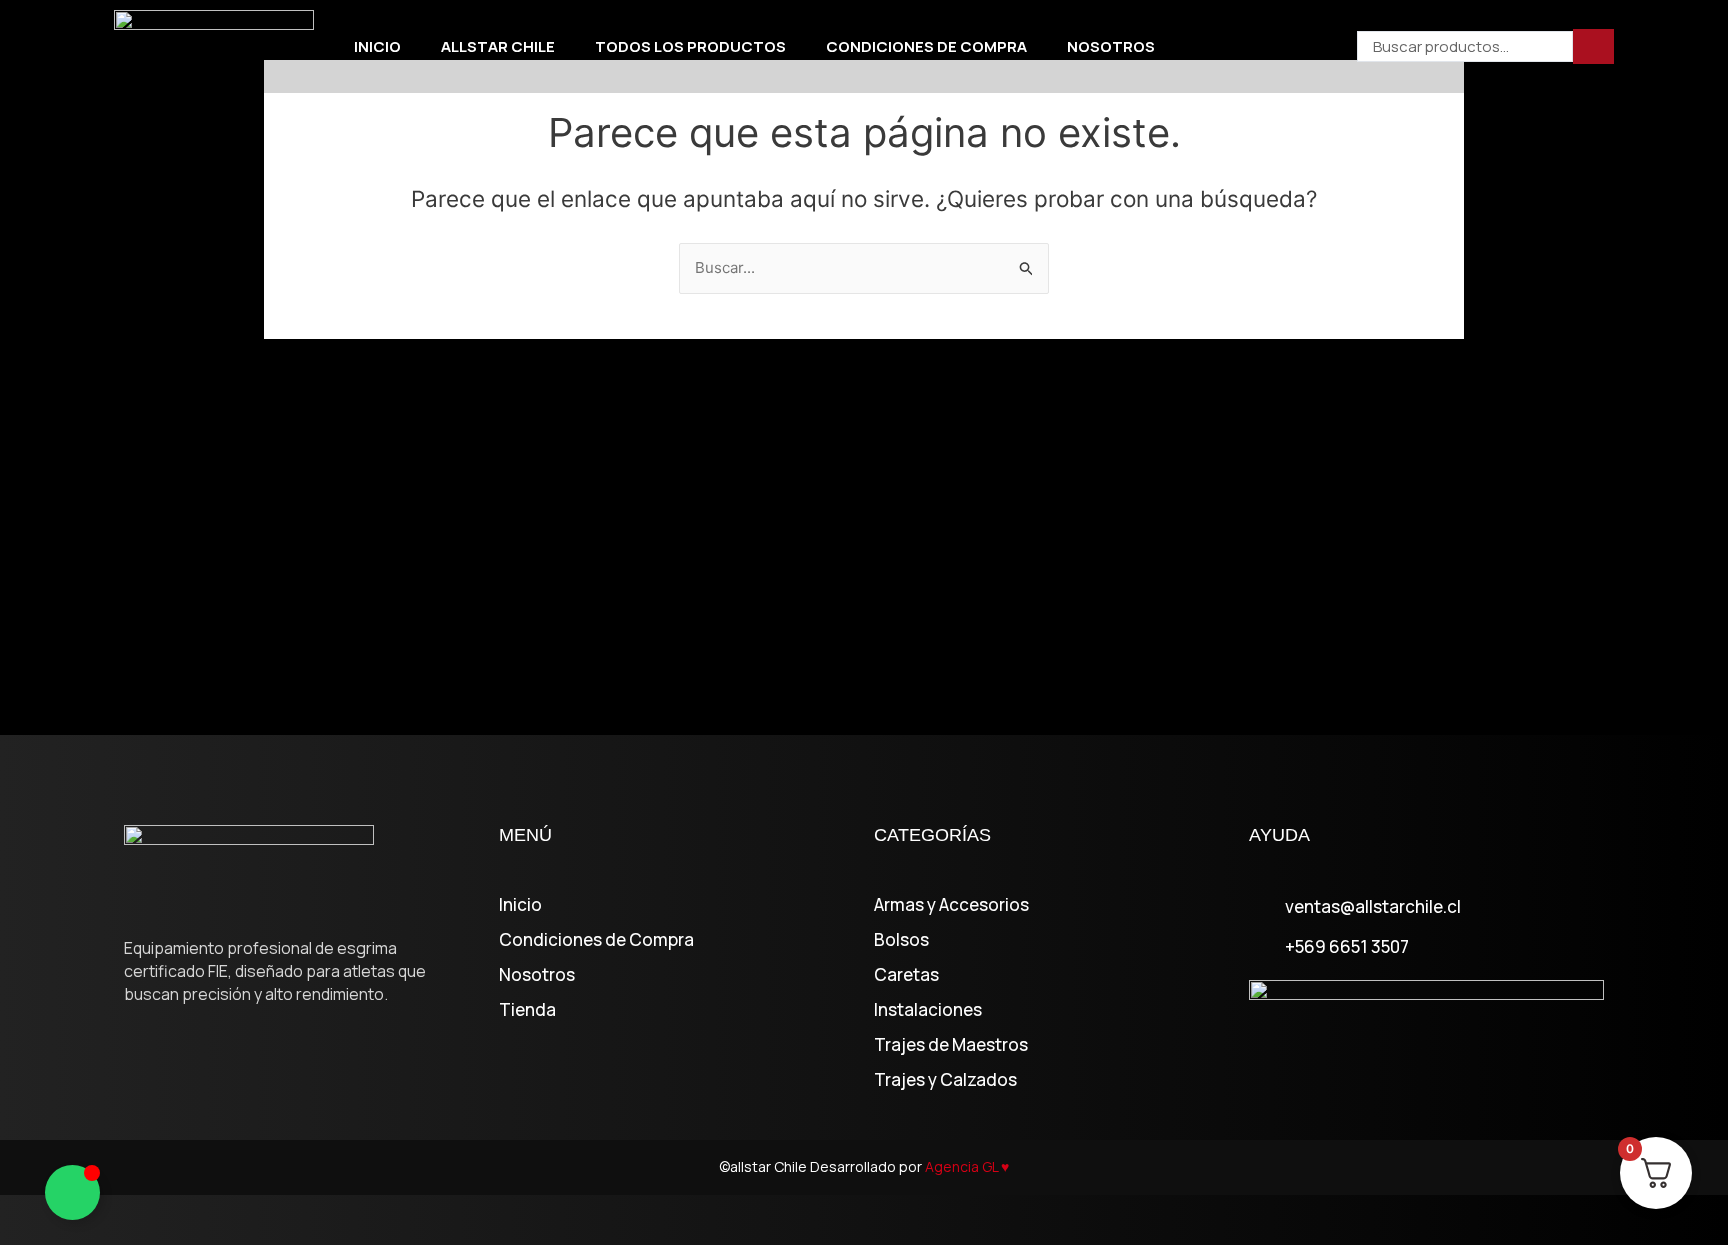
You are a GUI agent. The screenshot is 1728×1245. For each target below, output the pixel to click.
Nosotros (1111, 46)
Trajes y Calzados (945, 1080)
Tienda (527, 1010)
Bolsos (901, 940)
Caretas (906, 975)
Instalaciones (928, 1010)
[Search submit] (1593, 46)
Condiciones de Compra (926, 46)
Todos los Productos (690, 46)
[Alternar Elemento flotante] (72, 1192)
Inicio (377, 46)
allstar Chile (498, 46)
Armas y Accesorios (951, 905)
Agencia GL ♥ (967, 1166)
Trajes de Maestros (951, 1045)
